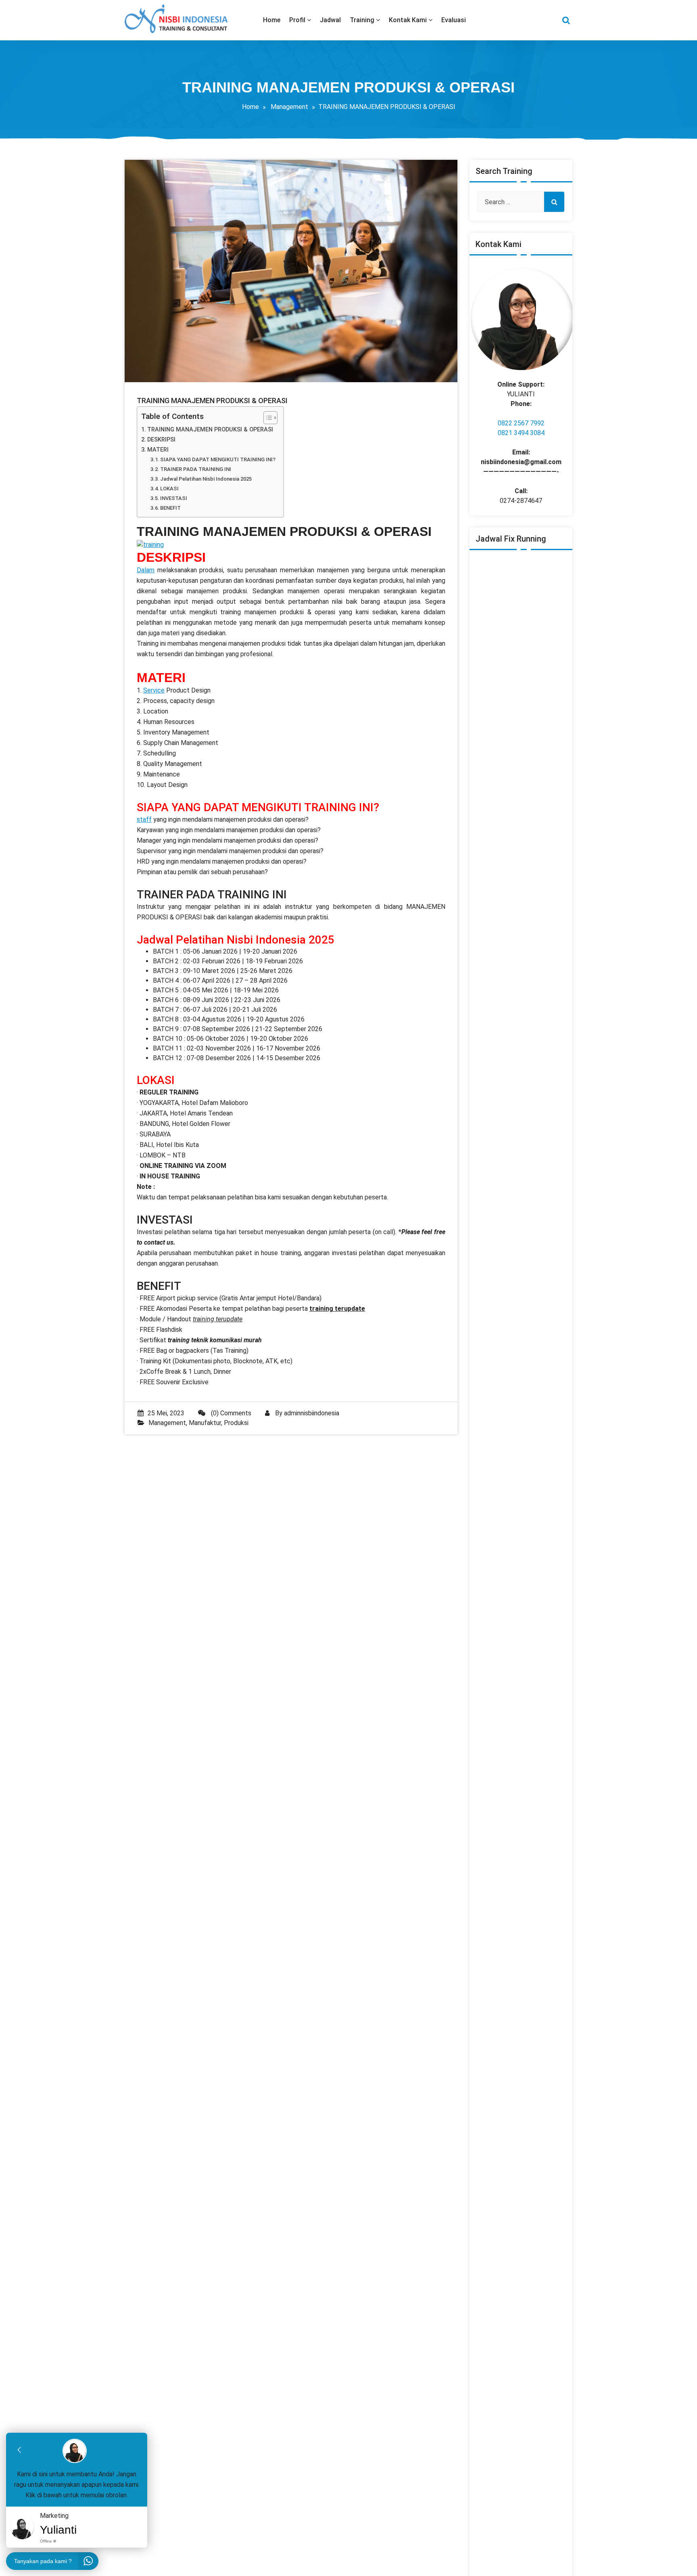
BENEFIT (170, 508)
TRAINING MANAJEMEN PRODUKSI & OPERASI (210, 430)
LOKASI (169, 489)
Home (250, 107)
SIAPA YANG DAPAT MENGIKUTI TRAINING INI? (218, 459)
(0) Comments (230, 1413)
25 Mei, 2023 (166, 1413)
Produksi (236, 1423)
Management (289, 107)
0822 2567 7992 (521, 423)
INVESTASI (174, 498)
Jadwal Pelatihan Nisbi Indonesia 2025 (206, 479)
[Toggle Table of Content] (266, 418)
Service (154, 690)
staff (144, 819)
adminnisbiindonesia (312, 1413)
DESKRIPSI (161, 440)
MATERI (158, 450)
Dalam (146, 570)
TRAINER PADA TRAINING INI (196, 469)
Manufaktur (205, 1423)
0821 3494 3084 (521, 433)
